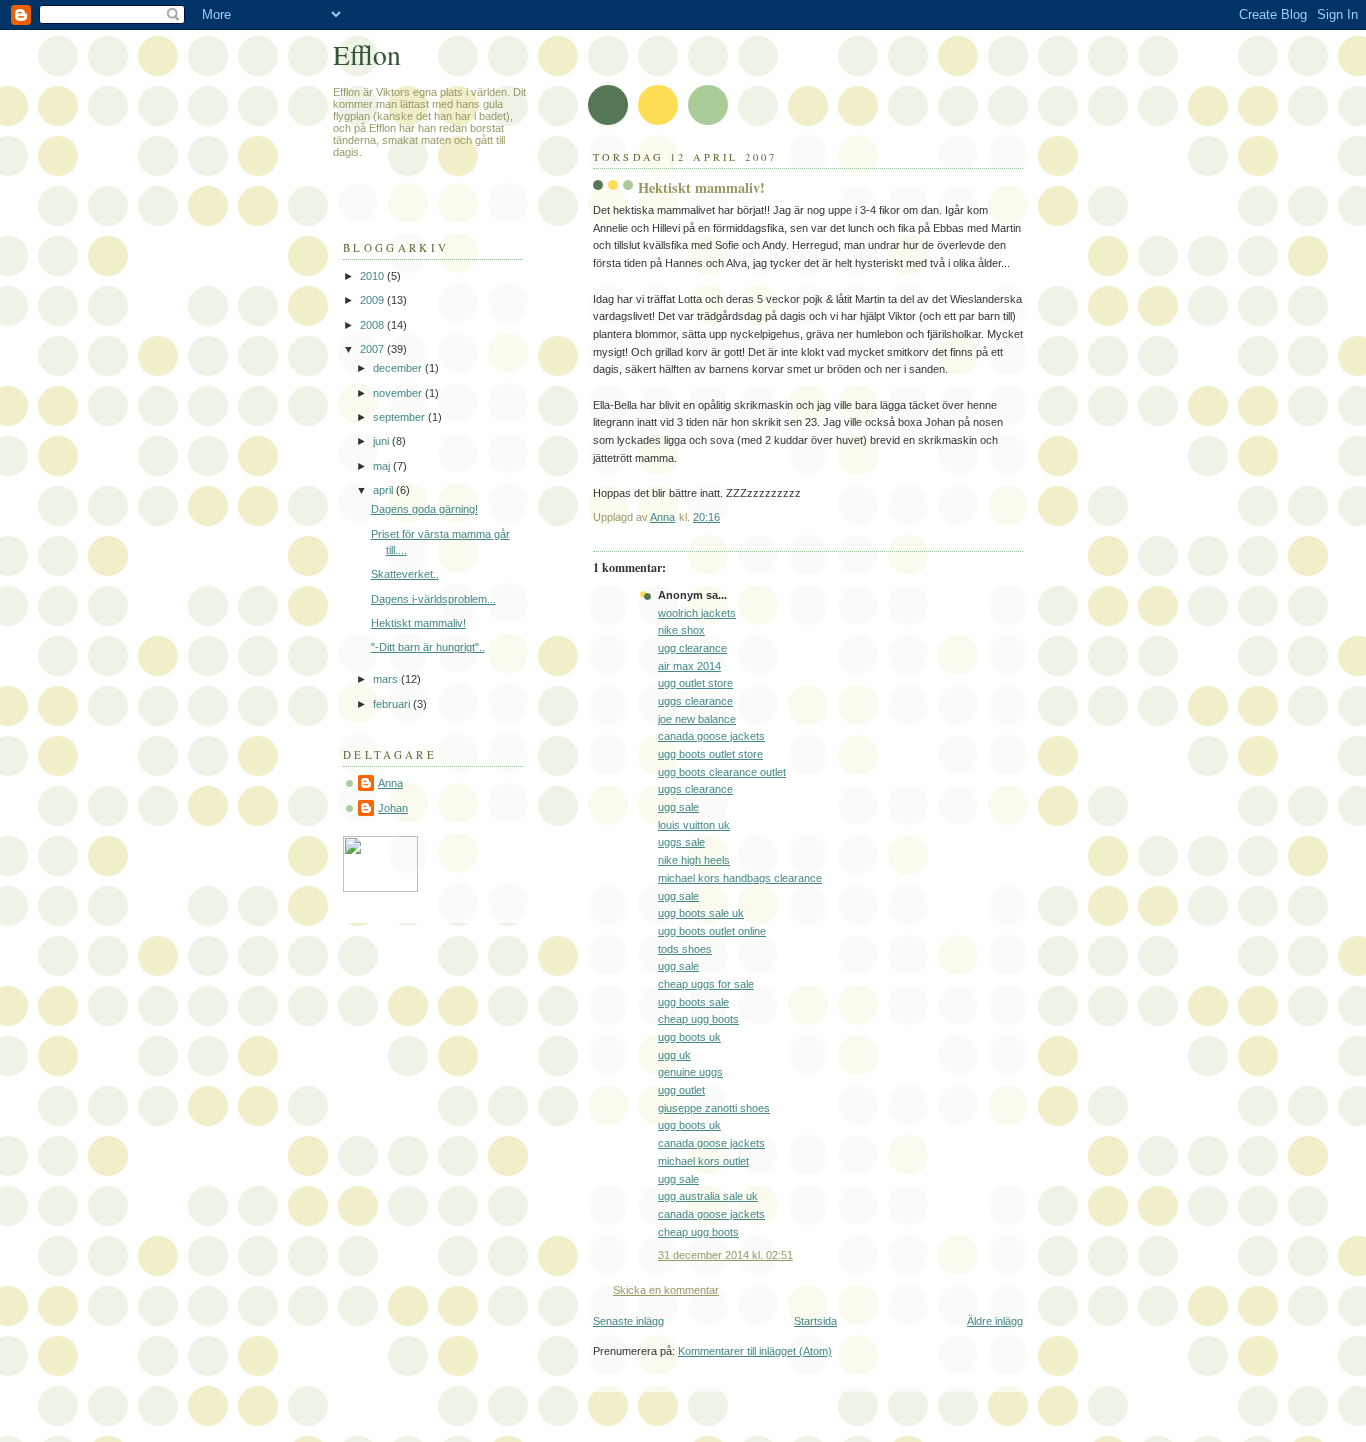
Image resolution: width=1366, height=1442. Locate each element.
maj (383, 466)
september (400, 417)
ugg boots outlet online (712, 931)
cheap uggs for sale (706, 984)
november (399, 393)
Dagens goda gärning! (424, 509)
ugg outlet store (695, 683)
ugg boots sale (693, 1002)
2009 (373, 300)
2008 (373, 325)
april (384, 490)
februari (393, 704)
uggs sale (681, 842)
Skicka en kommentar (666, 1290)
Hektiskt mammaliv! (418, 623)
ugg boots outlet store (710, 754)
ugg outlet (681, 1090)
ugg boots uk (689, 1037)
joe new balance (697, 719)
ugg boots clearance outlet (722, 772)
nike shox (681, 630)
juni (382, 441)
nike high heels (694, 860)
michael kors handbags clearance (740, 878)
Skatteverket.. (405, 574)
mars (387, 679)
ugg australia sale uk (708, 1196)
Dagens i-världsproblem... (433, 599)
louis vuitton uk (694, 825)
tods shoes (685, 949)
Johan (393, 808)
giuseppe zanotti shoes (714, 1108)
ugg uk (674, 1055)
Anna (390, 783)
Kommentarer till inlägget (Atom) (755, 1351)
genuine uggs (690, 1072)
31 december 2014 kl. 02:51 (725, 1255)
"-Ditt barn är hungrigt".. (428, 647)
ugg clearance (692, 648)
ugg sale (678, 807)
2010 (373, 276)
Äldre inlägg (995, 1321)
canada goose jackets (711, 736)
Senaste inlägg (628, 1321)
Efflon (367, 54)
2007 (373, 349)
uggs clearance (695, 701)
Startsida (815, 1321)
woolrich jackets (697, 613)
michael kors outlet (703, 1161)
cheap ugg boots (698, 1019)
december (399, 368)
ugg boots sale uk (701, 913)
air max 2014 (689, 666)
